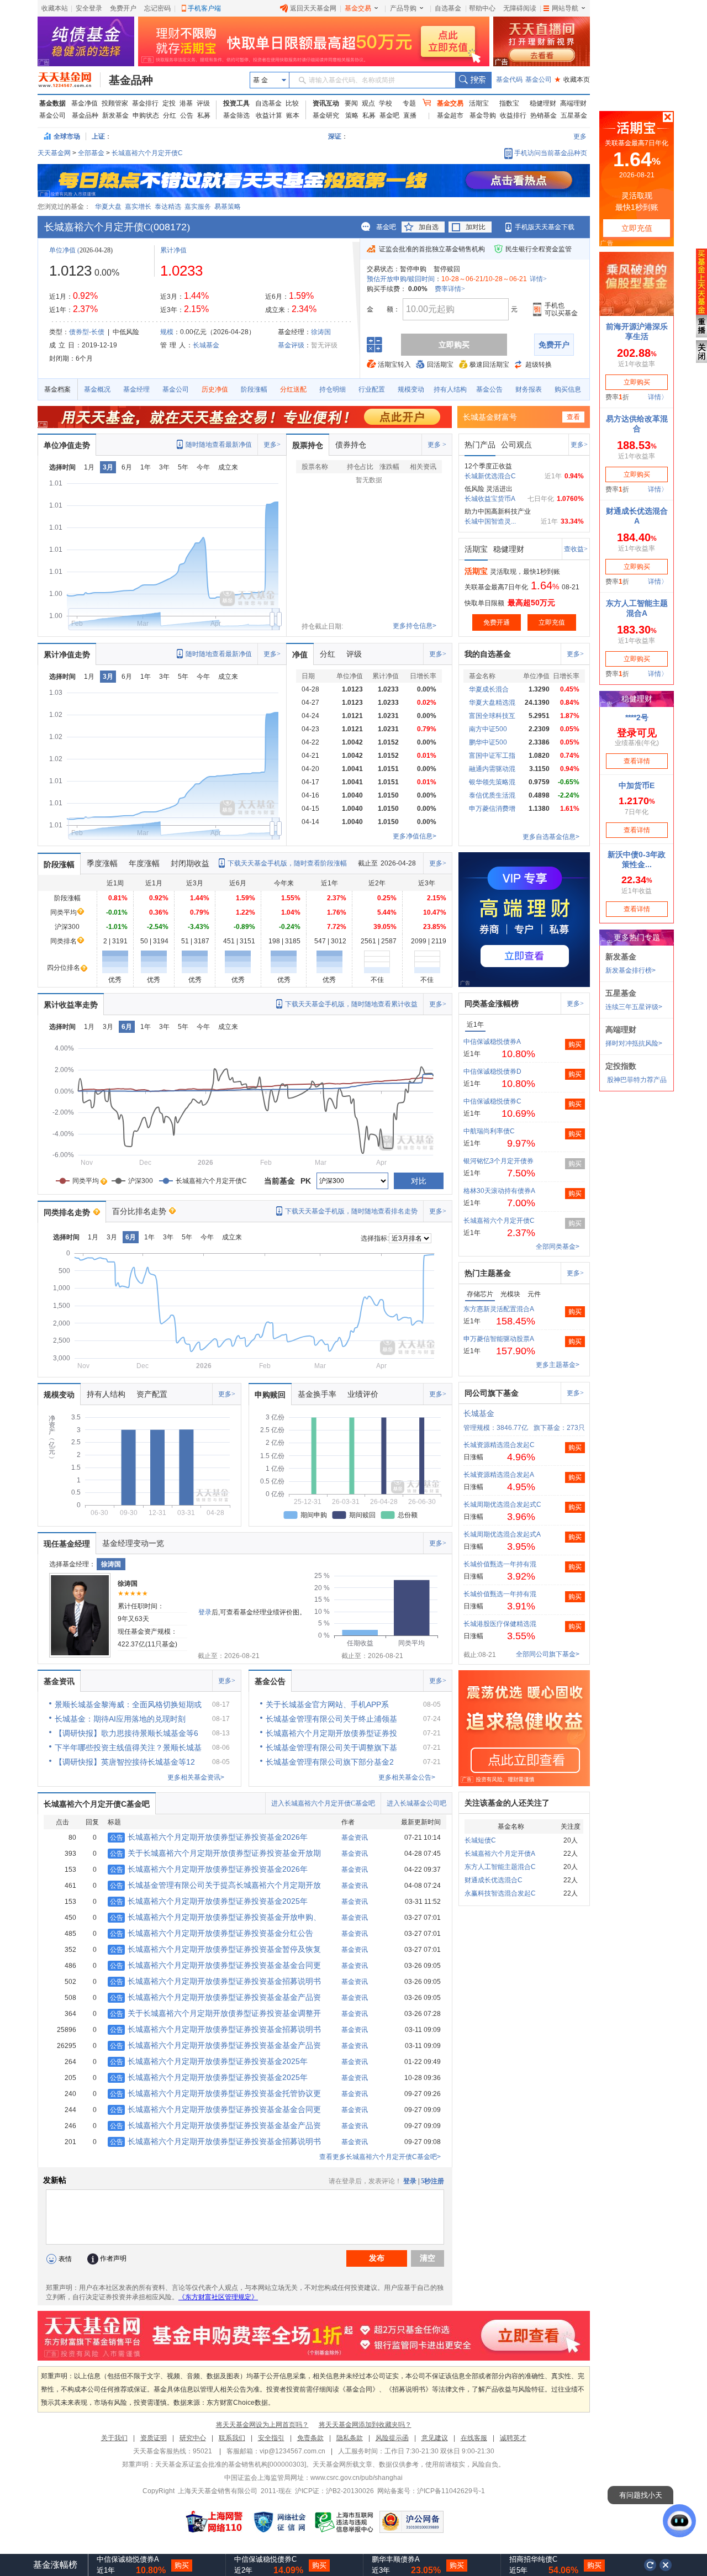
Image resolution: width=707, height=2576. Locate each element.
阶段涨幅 (254, 389)
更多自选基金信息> (551, 837)
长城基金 (206, 345)
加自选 (429, 227)
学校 (386, 103)
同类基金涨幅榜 (492, 1004)
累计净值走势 (67, 654)
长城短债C (480, 1840)
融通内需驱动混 (492, 769)
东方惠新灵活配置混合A (499, 1309)
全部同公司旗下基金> (548, 1654)
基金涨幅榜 (55, 2565)
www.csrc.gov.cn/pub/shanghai (357, 2478)
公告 (187, 115)
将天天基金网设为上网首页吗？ (262, 2425)
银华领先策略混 (492, 782)
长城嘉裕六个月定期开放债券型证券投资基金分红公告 (212, 1933)
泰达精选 (168, 207)
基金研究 (326, 115)
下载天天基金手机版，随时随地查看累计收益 (351, 1004)
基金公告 (489, 389)
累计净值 (173, 250)
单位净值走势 (67, 445)
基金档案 (57, 389)
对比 (419, 1181)
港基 (186, 103)
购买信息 (568, 389)
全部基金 (91, 153)
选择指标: (375, 1238)
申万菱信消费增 (492, 809)
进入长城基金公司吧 (416, 1803)
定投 (169, 103)
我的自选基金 (488, 654)
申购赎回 (270, 1395)
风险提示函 (392, 2438)
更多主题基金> (558, 1365)
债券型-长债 (87, 332)
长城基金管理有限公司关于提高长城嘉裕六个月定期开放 (215, 1885)
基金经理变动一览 (133, 1543)
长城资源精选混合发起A (499, 1475)
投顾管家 (115, 103)
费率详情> (450, 289)
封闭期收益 (190, 863)
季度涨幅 (102, 863)
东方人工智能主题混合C (500, 1867)
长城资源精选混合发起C (499, 1445)
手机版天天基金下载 (545, 227)
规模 (167, 332)
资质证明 (154, 2438)
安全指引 (271, 2438)
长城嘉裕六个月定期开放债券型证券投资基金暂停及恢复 (215, 1949)
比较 (292, 103)
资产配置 (152, 1394)
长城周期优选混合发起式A (502, 1534)
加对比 (476, 227)
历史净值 (215, 389)
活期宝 (479, 103)
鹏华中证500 (488, 742)
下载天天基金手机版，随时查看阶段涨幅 (287, 863)
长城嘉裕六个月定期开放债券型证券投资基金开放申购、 (215, 1917)
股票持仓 (308, 445)
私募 (204, 115)
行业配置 (372, 389)
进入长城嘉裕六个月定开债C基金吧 (323, 1803)
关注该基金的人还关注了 (507, 1803)
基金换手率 (317, 1394)
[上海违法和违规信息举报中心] (345, 2522)
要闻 (351, 103)
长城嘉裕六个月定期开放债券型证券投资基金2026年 (209, 1837)
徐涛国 (321, 332)
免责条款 (310, 2438)
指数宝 (509, 103)
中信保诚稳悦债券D (492, 1071)
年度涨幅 (144, 863)
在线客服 (474, 2438)
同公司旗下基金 (492, 1393)
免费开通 (497, 622)
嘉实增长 (138, 207)
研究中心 (193, 2438)
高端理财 (573, 103)
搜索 (473, 80)
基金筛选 (236, 115)
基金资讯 (59, 1681)
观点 (368, 103)
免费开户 (123, 8)
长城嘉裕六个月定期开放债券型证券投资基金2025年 (209, 1901)
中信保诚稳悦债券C (492, 1101)
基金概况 (97, 389)
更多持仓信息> (415, 626)
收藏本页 (572, 80)
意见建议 (435, 2438)
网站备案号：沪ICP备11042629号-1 (431, 2491)
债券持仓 (351, 445)
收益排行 (513, 115)
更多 (580, 136)
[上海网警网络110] (214, 2522)
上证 (98, 136)
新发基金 (115, 115)
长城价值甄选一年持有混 (500, 1564)
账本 (293, 115)
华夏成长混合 (489, 689)
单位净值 (62, 250)
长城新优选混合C (490, 476)
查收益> (576, 549)
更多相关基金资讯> (196, 1777)
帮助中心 (482, 8)
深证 (338, 136)
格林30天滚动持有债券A (499, 1191)
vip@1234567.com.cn (292, 2451)
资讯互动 (326, 103)
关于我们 (114, 2438)
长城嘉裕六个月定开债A (500, 1854)
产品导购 (403, 8)
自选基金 (448, 8)
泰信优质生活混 (492, 795)
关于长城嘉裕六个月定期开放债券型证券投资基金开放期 (215, 1853)
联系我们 (232, 2438)
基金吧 (389, 115)
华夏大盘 (108, 207)
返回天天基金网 (313, 8)
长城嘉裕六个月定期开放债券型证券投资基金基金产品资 (215, 1997)
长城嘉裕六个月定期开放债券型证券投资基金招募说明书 (215, 1981)
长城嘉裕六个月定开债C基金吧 (97, 1804)
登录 (205, 1612)
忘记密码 (157, 8)
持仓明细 (333, 389)
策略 (352, 115)
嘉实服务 (198, 207)
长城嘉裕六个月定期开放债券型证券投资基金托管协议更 (215, 2093)
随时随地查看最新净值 (219, 445)
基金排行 (145, 103)
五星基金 (574, 115)
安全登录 (89, 8)
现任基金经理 (67, 1544)
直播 (410, 115)
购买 (575, 1044)
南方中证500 (488, 729)
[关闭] (666, 2565)
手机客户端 (204, 8)
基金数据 (52, 103)
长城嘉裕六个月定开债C (147, 153)
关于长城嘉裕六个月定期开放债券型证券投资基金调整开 (215, 2013)
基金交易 (358, 8)
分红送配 (293, 389)
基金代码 (509, 80)
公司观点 (516, 445)
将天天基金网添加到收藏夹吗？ (365, 2425)
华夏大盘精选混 (492, 703)
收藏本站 (55, 8)
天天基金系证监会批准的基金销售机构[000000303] (231, 2464)
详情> (538, 279)
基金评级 (291, 345)
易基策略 (228, 207)
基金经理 (136, 389)
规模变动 (411, 389)
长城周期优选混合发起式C (502, 1505)
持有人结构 (450, 389)
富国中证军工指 (492, 756)
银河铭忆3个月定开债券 (498, 1161)
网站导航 (565, 8)
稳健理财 (543, 103)
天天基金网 (54, 153)
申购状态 (146, 115)
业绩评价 (363, 1394)
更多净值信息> (415, 836)
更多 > (437, 445)
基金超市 (450, 115)
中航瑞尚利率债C (489, 1131)
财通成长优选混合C (494, 1880)
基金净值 (85, 103)
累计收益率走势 (71, 1005)
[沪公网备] (411, 2522)
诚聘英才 (513, 2438)
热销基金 (544, 115)
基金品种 (131, 80)
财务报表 (529, 389)
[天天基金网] (69, 80)
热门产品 (480, 445)
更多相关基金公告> (407, 1777)
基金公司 (539, 80)
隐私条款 (350, 2438)
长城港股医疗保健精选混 (500, 1624)
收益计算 (269, 115)
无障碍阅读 (520, 8)
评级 (203, 103)
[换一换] (650, 2565)
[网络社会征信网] (279, 2522)
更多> (272, 445)
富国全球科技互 (492, 716)
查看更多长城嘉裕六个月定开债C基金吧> (380, 2157)
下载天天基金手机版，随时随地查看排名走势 (351, 1211)
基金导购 (483, 115)
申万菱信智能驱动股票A (499, 1339)
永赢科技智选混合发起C (500, 1893)
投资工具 (236, 103)
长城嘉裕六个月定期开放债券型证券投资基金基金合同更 (215, 1965)
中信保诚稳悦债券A (492, 1042)
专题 (409, 103)
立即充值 (552, 622)
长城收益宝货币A (490, 499)
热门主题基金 (488, 1273)
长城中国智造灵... (490, 521)
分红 (170, 115)
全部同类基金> (558, 1247)
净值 (300, 654)
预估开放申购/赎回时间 (401, 279)
